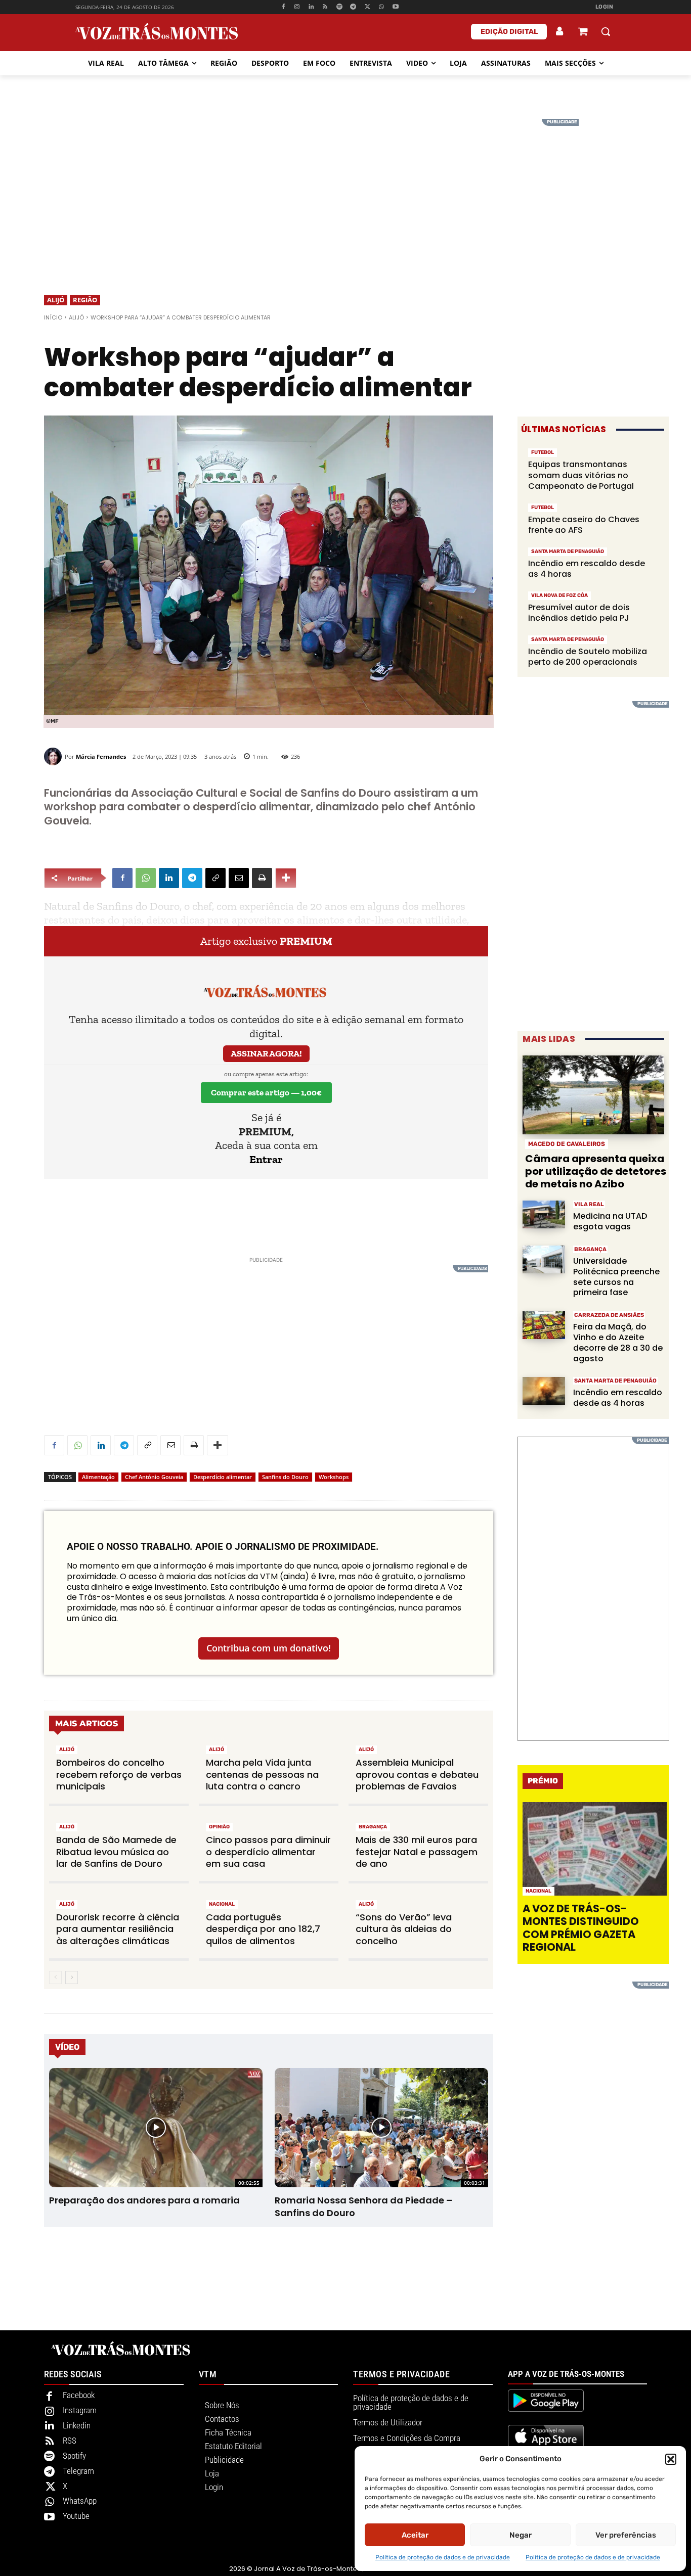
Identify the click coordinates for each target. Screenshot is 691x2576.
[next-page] (72, 1977)
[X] (368, 7)
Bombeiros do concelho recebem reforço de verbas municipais (119, 1774)
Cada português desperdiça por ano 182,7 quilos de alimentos (263, 1929)
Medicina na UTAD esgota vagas (610, 1221)
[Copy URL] (215, 878)
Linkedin (77, 2425)
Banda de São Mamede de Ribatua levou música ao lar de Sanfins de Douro (116, 1852)
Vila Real (589, 1204)
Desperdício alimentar (223, 1477)
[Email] (239, 878)
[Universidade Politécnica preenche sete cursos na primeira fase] (544, 1259)
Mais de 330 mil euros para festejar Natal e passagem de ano (417, 1852)
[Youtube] (395, 7)
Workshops (334, 1477)
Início (53, 317)
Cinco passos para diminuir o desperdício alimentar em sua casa (268, 1852)
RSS (70, 2441)
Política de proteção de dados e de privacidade (443, 2557)
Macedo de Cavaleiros (567, 1144)
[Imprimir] (262, 878)
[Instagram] (297, 7)
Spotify (74, 2456)
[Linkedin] (311, 7)
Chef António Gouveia (154, 1477)
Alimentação (98, 1477)
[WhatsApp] (382, 7)
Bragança (373, 1827)
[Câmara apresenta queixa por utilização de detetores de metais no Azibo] (593, 1095)
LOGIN (604, 7)
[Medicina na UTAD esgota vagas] (544, 1214)
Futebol (543, 452)
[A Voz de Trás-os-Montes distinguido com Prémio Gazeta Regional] (595, 1849)
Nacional (222, 1904)
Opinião (219, 1827)
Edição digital (509, 32)
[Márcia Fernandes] (54, 756)
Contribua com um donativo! (269, 1648)
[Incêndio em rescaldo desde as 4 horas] (544, 1391)
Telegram (78, 2471)
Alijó (56, 300)
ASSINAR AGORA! (266, 1053)
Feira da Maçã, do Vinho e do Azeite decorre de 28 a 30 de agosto (618, 1342)
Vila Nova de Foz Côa (559, 595)
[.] (560, 31)
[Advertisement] (345, 190)
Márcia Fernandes (101, 756)
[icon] (583, 33)
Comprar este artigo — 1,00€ (266, 1092)
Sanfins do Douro (285, 1477)
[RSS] (326, 7)
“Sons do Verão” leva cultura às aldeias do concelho (404, 1929)
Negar (521, 2535)
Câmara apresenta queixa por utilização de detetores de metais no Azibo (596, 1171)
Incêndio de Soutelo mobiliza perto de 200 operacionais (588, 657)
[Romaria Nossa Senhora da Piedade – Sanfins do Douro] (381, 2128)
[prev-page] (55, 1977)
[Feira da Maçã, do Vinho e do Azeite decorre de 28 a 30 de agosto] (544, 1325)
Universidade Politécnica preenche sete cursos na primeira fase (616, 1277)
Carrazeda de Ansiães (609, 1315)
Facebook (79, 2395)
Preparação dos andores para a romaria (144, 2200)
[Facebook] (283, 7)
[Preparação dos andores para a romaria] (156, 2128)
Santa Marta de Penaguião (568, 551)
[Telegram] (353, 7)
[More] (286, 878)
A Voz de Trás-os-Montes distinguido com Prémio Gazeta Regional (581, 1928)
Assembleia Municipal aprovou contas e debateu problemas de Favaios (417, 1774)
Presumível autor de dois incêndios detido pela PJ (579, 613)
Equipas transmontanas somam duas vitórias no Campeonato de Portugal (581, 475)
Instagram (80, 2410)
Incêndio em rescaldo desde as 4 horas (587, 569)
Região (85, 300)
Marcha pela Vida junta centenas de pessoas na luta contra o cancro (262, 1774)
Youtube (76, 2516)
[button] (671, 2459)
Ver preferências (626, 2535)
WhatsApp (80, 2501)
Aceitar (415, 2535)
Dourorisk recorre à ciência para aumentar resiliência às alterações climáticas (118, 1929)
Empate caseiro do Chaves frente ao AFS (584, 525)
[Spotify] (339, 7)
